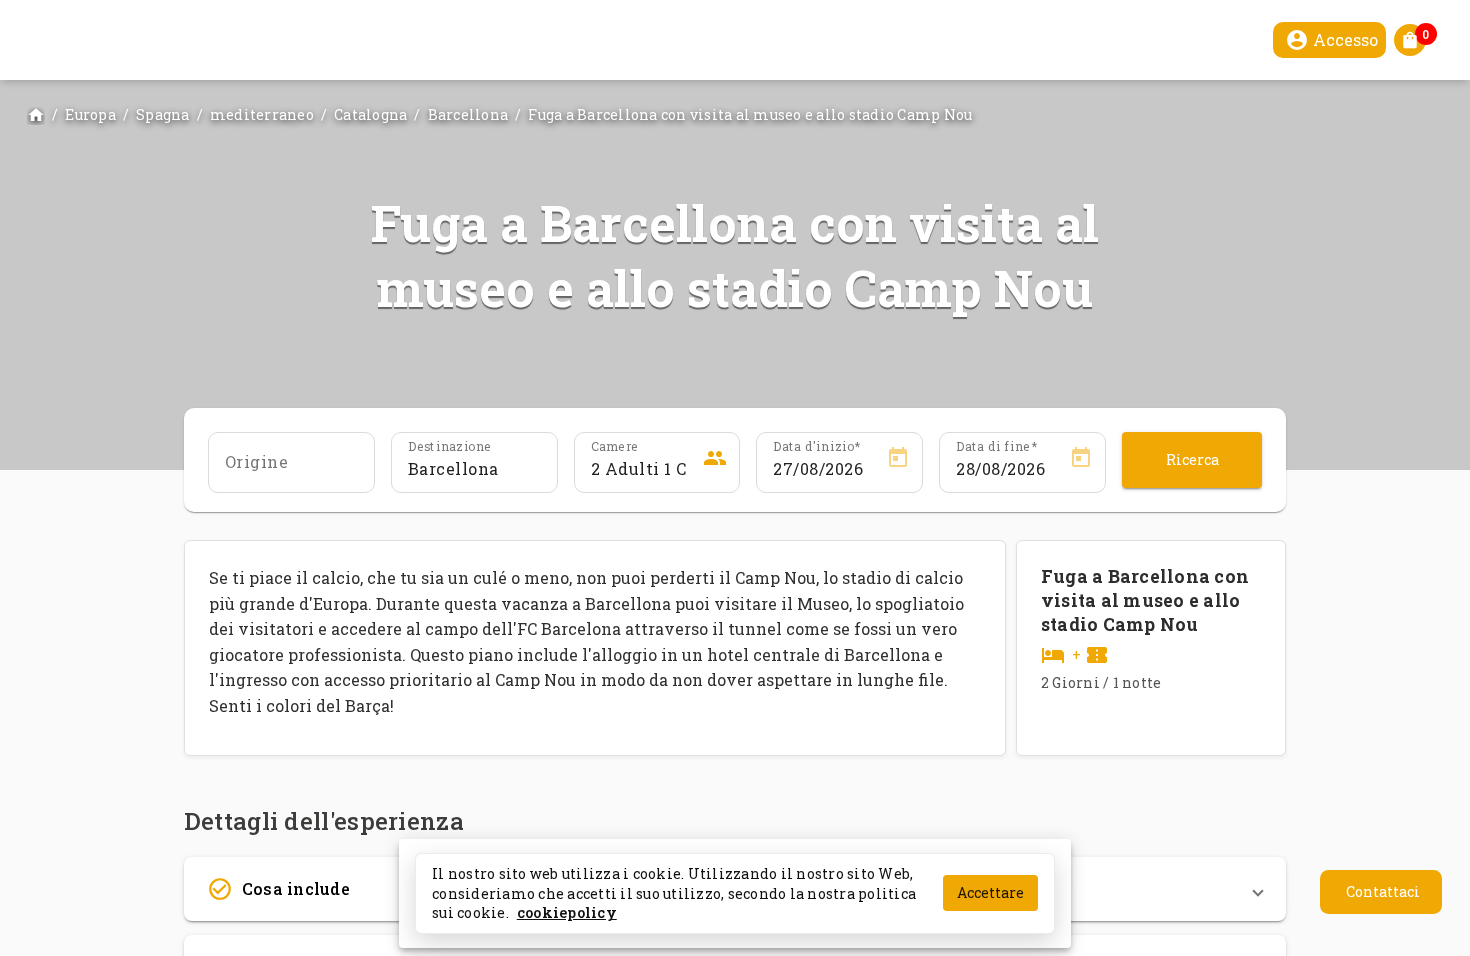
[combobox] (291, 469)
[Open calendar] (898, 461)
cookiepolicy (567, 912)
